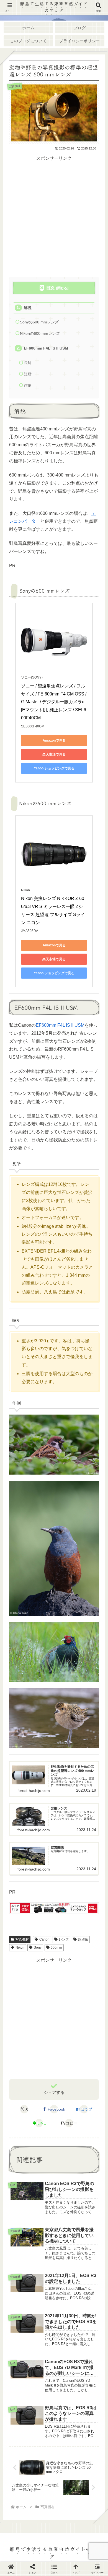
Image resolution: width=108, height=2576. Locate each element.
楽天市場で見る (54, 754)
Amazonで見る (54, 740)
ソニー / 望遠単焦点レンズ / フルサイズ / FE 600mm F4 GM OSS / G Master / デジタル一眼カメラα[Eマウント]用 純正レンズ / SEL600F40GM (54, 702)
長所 (28, 363)
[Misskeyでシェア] (90, 1774)
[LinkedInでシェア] (66, 1802)
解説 (28, 308)
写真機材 (22, 1939)
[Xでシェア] (18, 1774)
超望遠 (83, 1939)
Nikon (20, 1947)
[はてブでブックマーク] (90, 1788)
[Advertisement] (54, 217)
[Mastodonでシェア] (42, 1774)
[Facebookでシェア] (18, 1788)
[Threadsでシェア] (42, 1788)
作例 (28, 386)
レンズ (64, 1939)
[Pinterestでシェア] (42, 1802)
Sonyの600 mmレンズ (39, 322)
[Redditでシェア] (66, 1788)
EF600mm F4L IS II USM (46, 348)
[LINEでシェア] (18, 1802)
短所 (28, 374)
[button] (69, 2123)
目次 (50, 288)
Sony (38, 1947)
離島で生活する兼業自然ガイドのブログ (54, 7)
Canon (44, 1939)
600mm (56, 1947)
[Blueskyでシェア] (66, 1774)
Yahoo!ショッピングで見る (54, 768)
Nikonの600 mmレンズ (40, 334)
